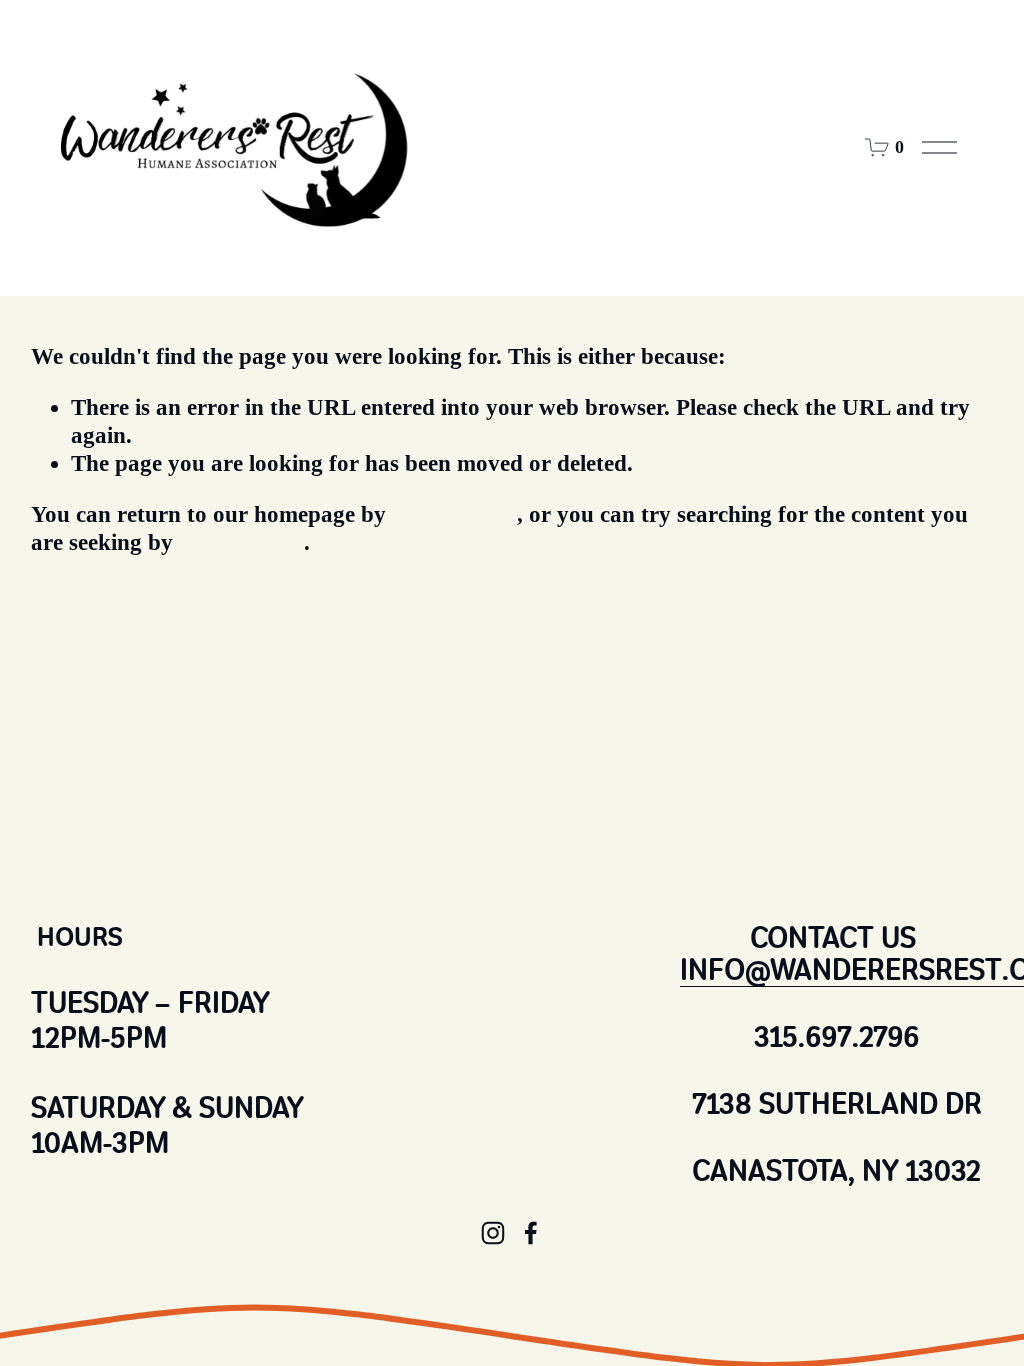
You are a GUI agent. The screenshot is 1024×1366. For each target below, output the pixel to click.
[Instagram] (493, 1233)
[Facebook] (531, 1233)
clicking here (454, 514)
